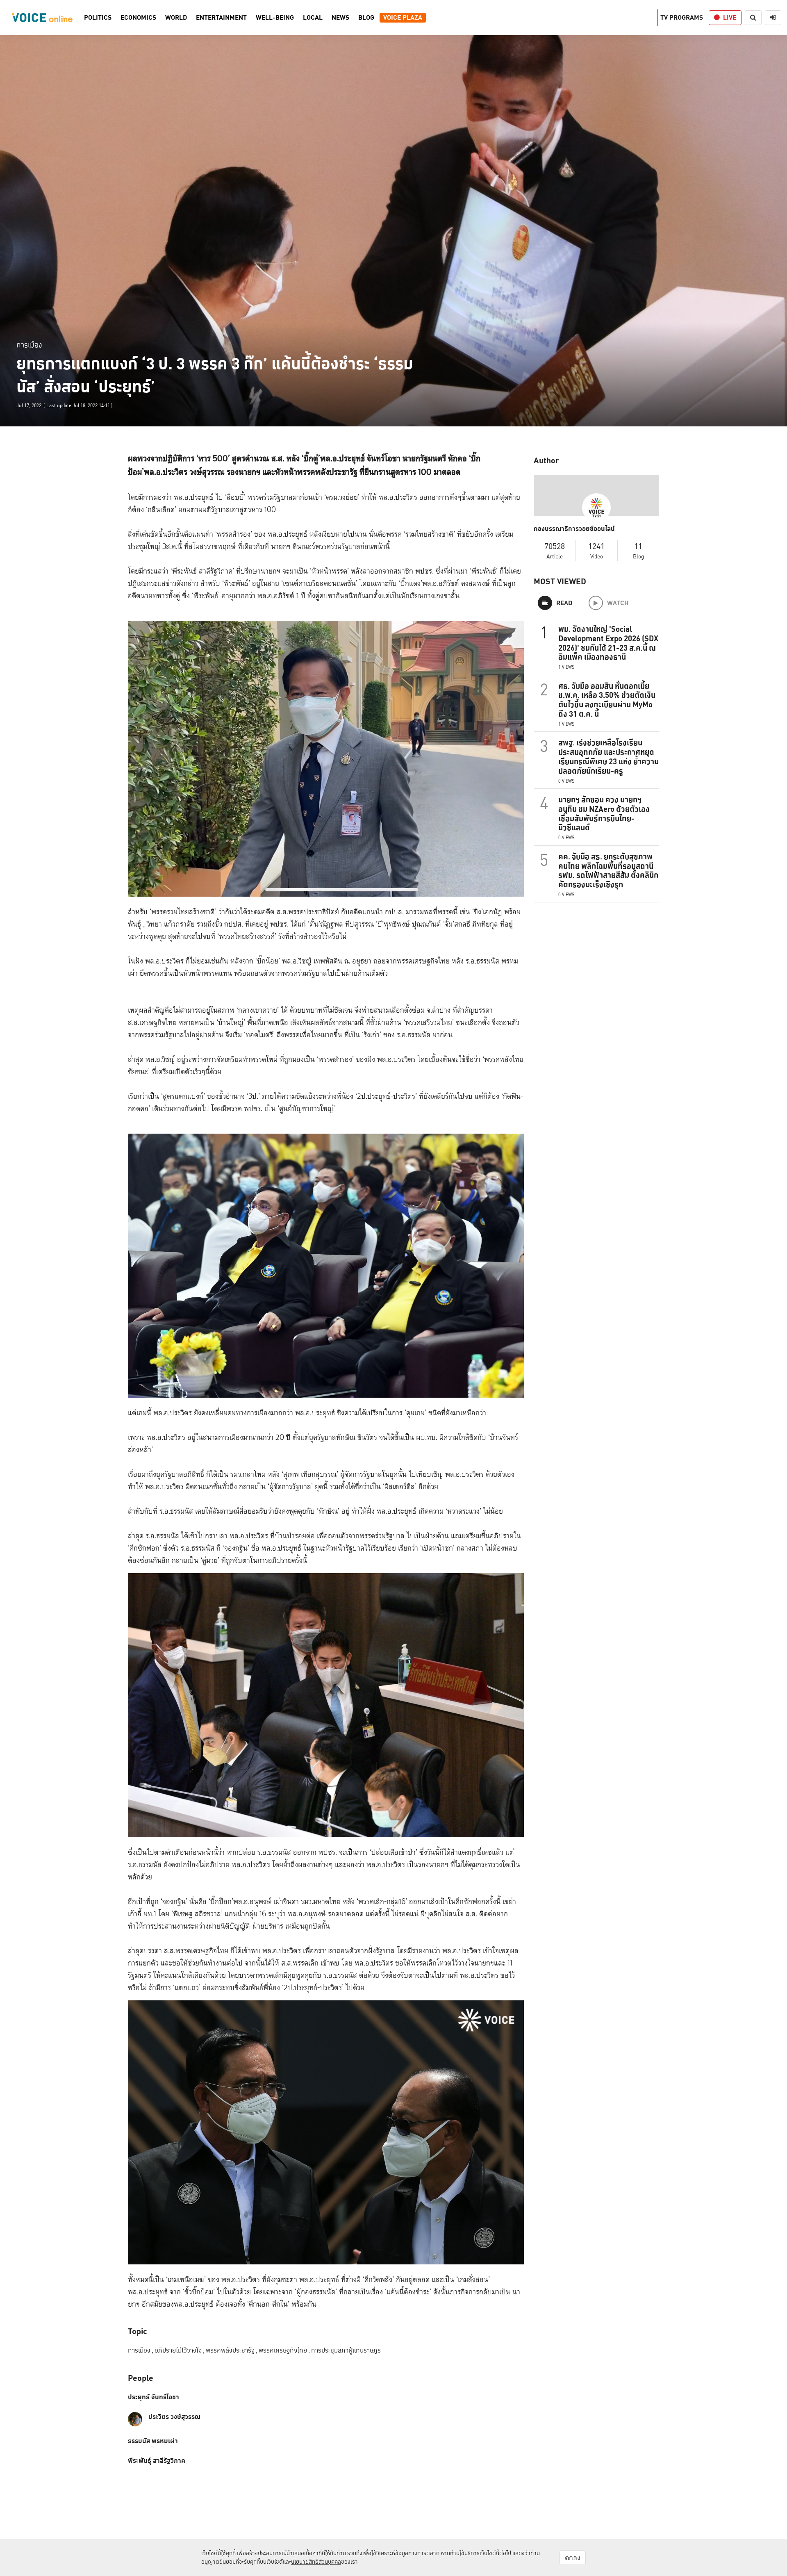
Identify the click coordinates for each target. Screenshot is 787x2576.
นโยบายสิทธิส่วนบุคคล (316, 2562)
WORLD (176, 18)
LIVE (730, 17)
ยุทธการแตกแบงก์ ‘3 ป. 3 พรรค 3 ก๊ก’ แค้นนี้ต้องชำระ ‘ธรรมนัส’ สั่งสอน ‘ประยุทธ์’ (215, 375)
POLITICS (98, 18)
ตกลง (573, 2558)
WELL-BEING (275, 18)
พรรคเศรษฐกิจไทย (284, 2350)
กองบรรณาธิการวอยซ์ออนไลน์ (574, 529)
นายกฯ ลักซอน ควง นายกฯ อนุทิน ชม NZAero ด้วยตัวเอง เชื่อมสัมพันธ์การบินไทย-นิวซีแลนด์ (604, 813)
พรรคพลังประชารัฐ (232, 2350)
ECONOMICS (138, 18)
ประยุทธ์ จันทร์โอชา (154, 2397)
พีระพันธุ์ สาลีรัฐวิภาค (157, 2461)
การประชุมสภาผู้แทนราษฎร (346, 2350)
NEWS (340, 18)
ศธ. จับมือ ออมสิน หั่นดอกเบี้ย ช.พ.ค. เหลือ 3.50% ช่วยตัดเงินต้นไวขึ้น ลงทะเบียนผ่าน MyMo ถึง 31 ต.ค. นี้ (607, 700)
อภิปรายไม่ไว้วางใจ (180, 2350)
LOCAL (313, 18)
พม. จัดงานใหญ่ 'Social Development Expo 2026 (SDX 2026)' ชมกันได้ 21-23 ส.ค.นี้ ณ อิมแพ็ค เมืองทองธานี (608, 643)
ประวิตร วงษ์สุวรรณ (174, 2417)
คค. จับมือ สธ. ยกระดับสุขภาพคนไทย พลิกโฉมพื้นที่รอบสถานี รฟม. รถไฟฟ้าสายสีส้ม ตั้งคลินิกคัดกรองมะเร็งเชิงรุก (608, 870)
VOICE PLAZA (403, 18)
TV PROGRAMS (682, 17)
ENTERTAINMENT (221, 18)
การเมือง (29, 345)
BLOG (366, 18)
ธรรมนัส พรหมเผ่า (153, 2441)
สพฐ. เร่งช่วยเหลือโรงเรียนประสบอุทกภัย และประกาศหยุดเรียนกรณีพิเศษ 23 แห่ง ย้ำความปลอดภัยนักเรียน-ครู (608, 756)
